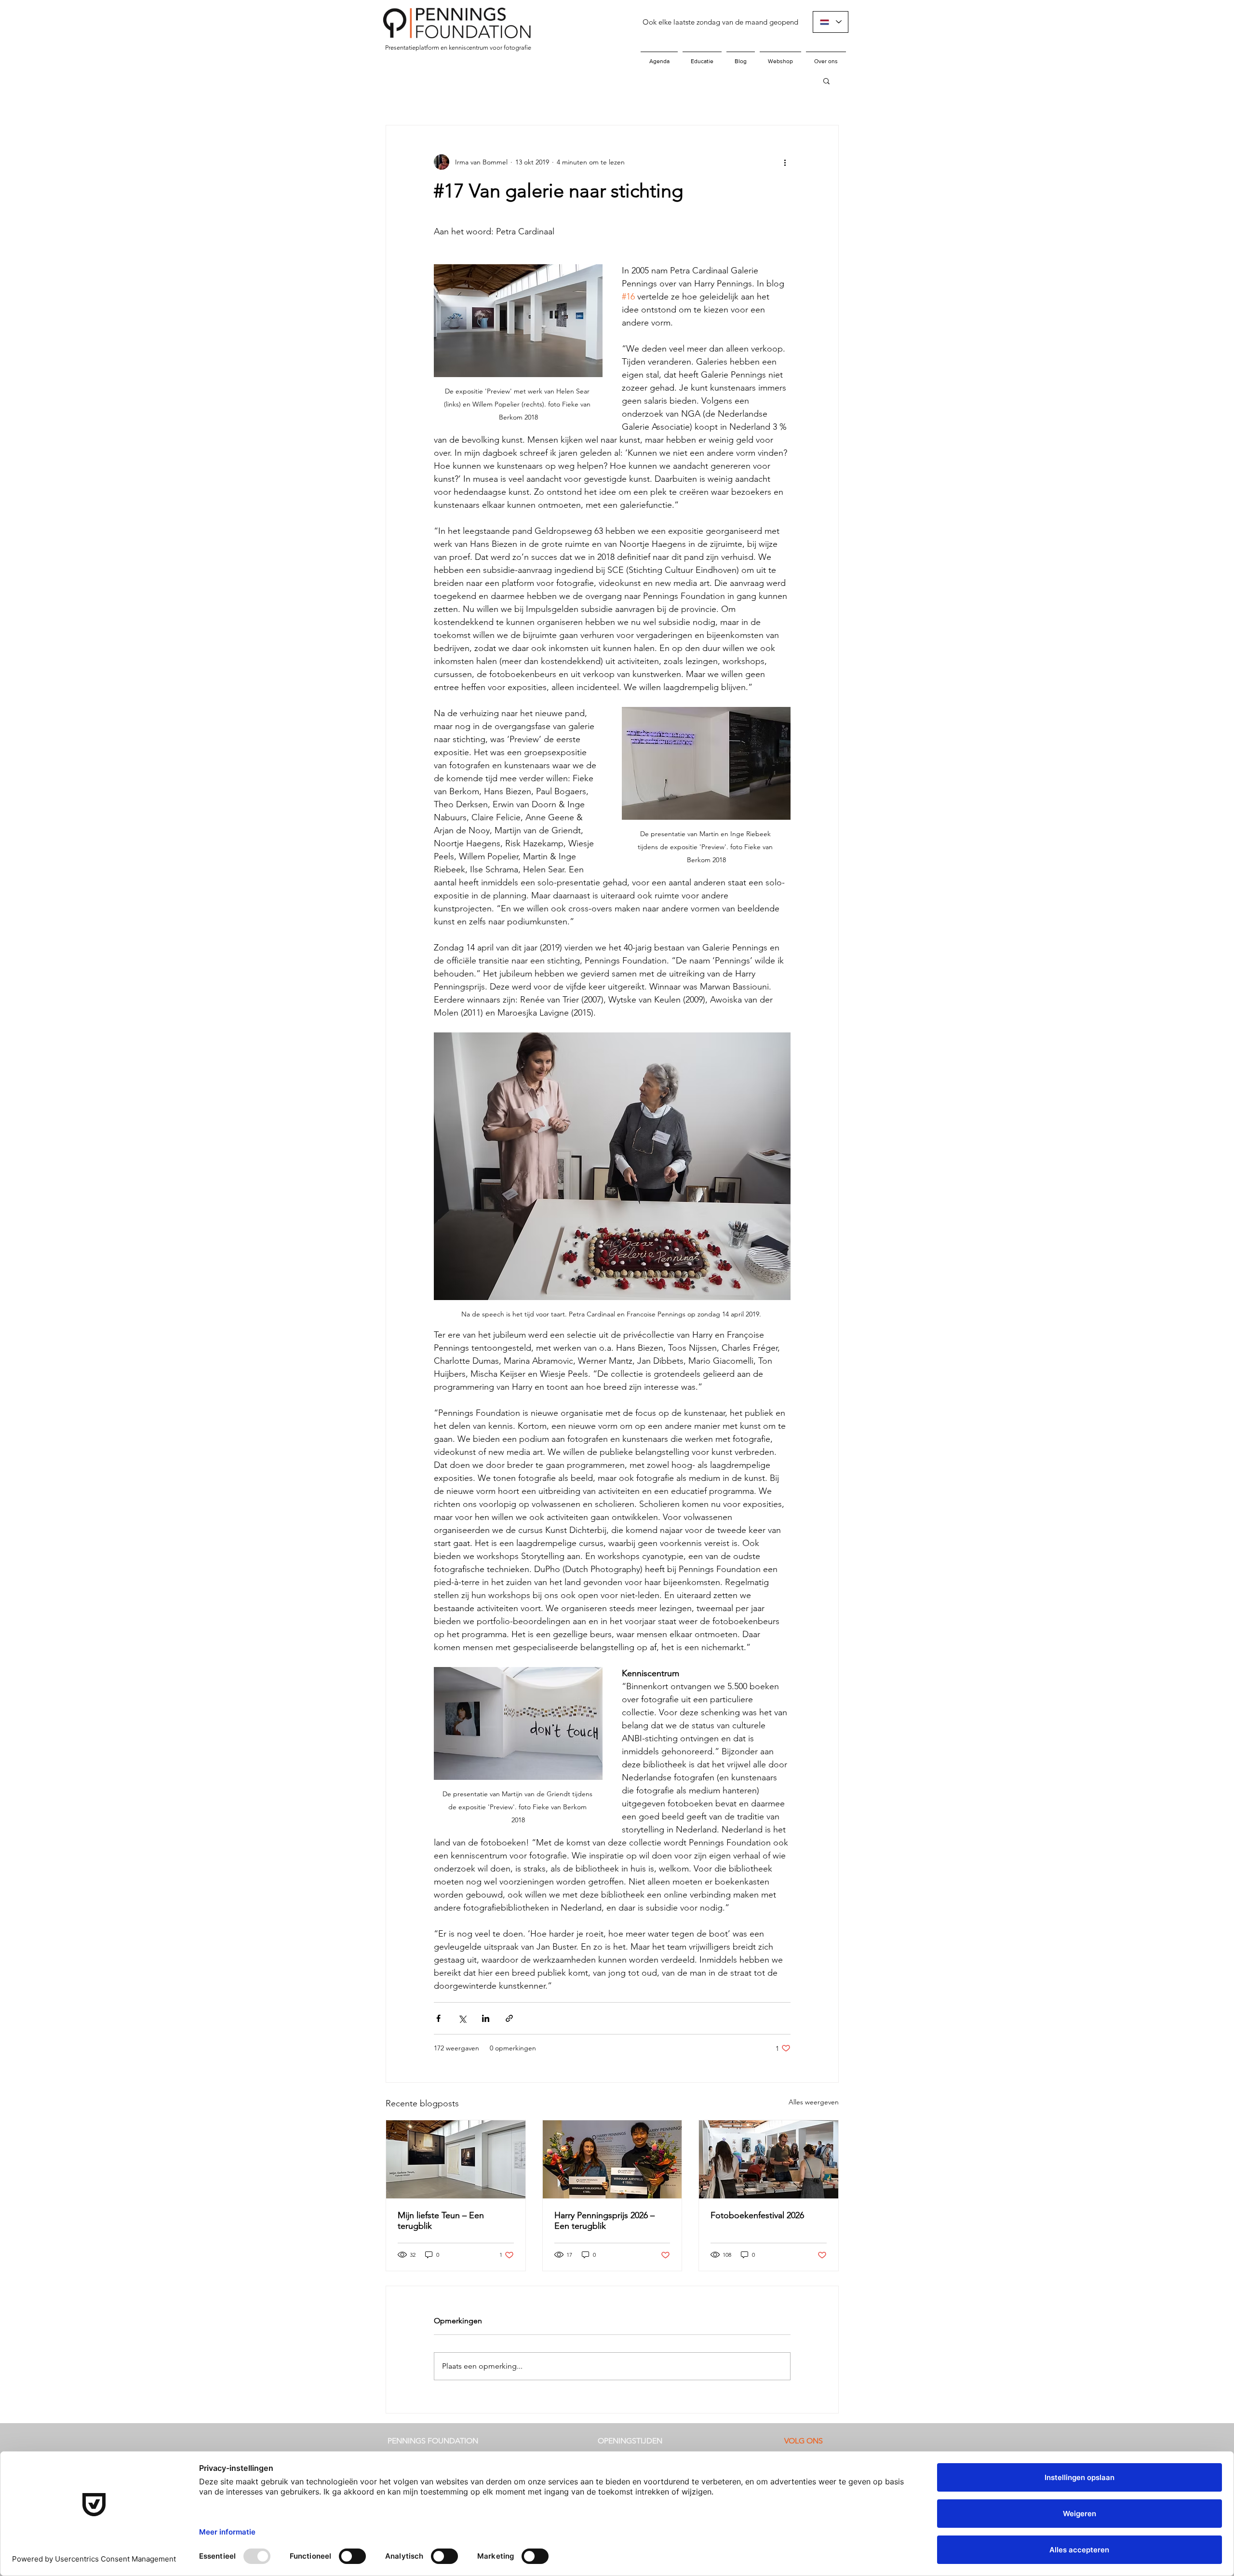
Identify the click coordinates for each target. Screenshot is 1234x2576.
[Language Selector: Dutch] (831, 22)
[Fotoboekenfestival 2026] (769, 2159)
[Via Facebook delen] (438, 2018)
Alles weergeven (814, 2102)
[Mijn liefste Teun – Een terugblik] (456, 2159)
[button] (826, 81)
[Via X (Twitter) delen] (462, 2018)
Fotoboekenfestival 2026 (757, 2215)
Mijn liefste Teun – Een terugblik (441, 2221)
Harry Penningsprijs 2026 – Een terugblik (604, 2221)
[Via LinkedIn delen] (486, 2018)
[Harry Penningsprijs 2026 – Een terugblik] (612, 2159)
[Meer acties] (785, 162)
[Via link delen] (509, 2018)
